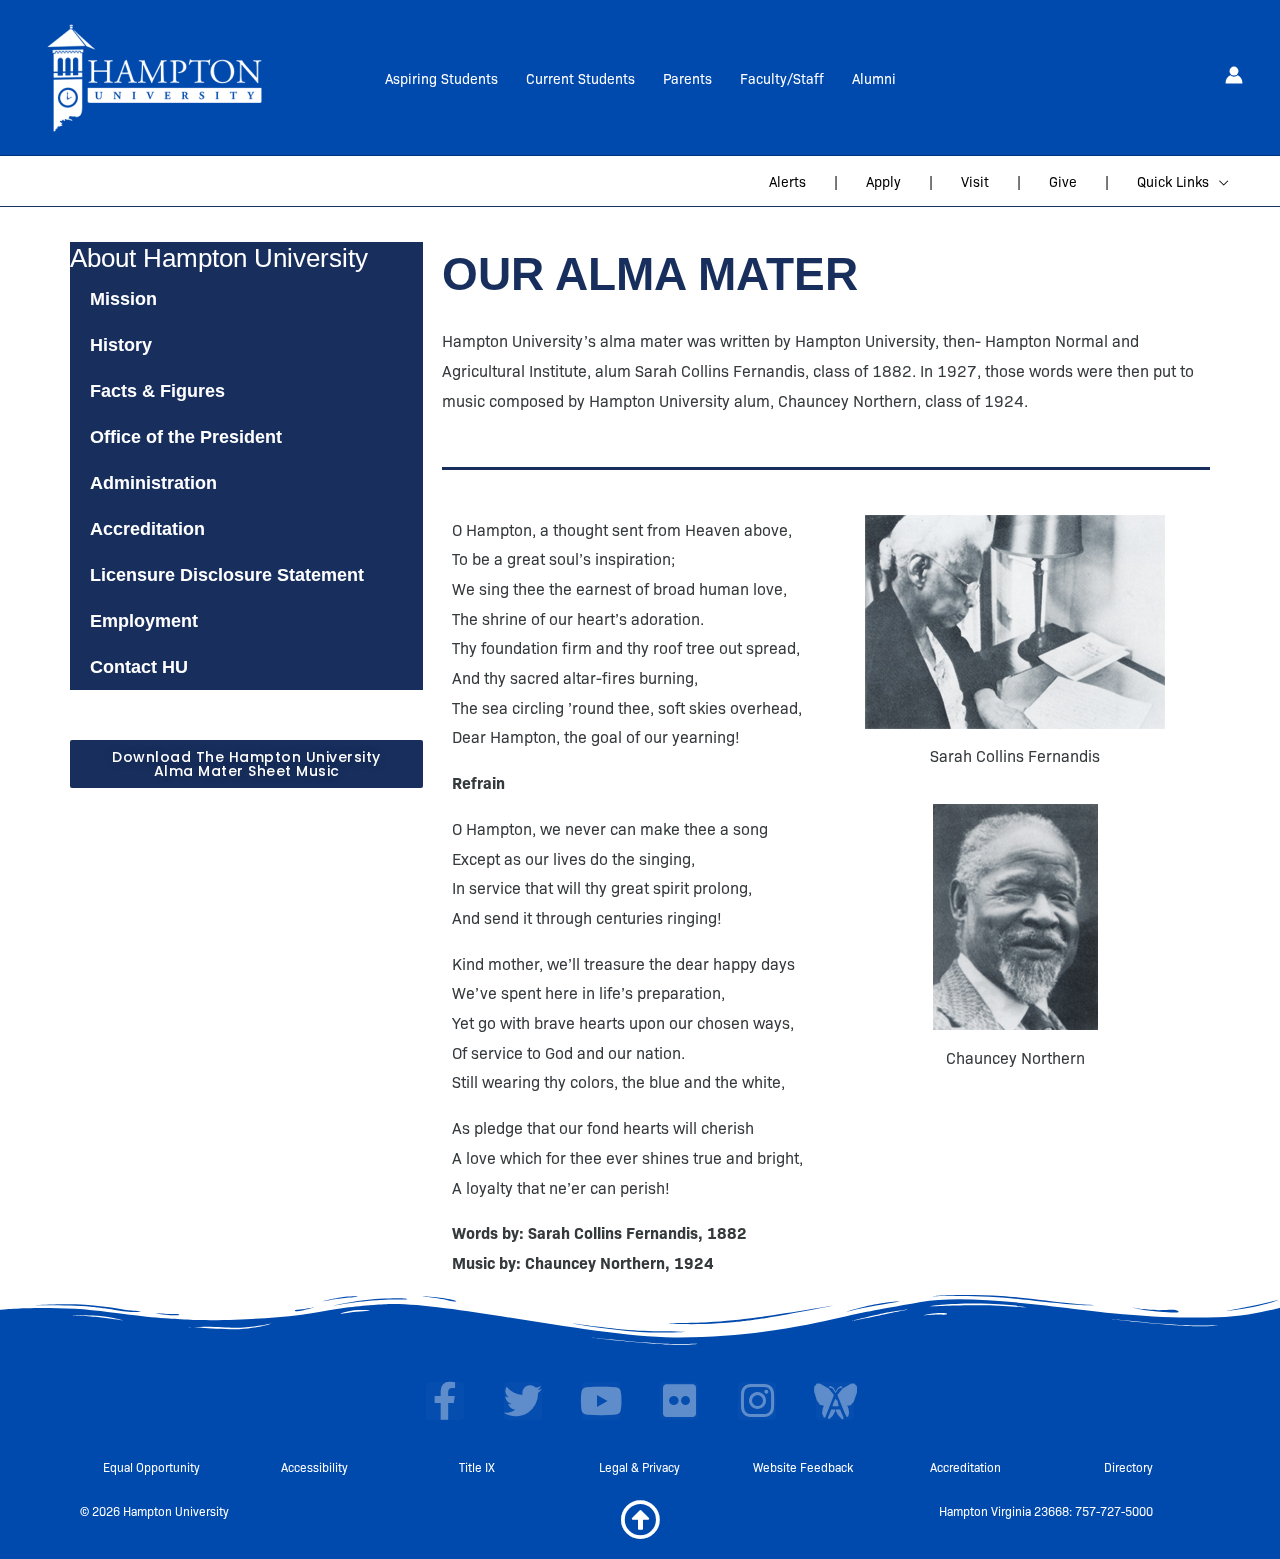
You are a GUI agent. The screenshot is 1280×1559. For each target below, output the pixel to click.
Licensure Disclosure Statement (227, 575)
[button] (1219, 181)
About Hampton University (219, 258)
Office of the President (186, 437)
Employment (144, 621)
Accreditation (147, 529)
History (121, 345)
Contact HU (139, 667)
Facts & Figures (157, 391)
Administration (153, 483)
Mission (123, 299)
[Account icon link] (1234, 75)
